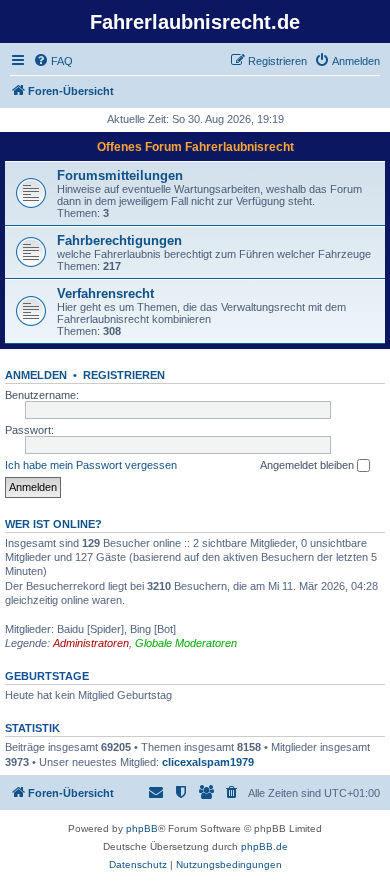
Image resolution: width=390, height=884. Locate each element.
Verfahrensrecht (105, 293)
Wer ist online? (53, 524)
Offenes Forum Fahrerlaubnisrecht (195, 147)
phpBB (142, 828)
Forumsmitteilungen (120, 175)
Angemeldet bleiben (308, 465)
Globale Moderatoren (186, 643)
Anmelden (36, 375)
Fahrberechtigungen (119, 240)
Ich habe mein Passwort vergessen (91, 465)
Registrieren (124, 375)
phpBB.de (264, 846)
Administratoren (91, 643)
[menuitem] (53, 61)
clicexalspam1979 (208, 762)
